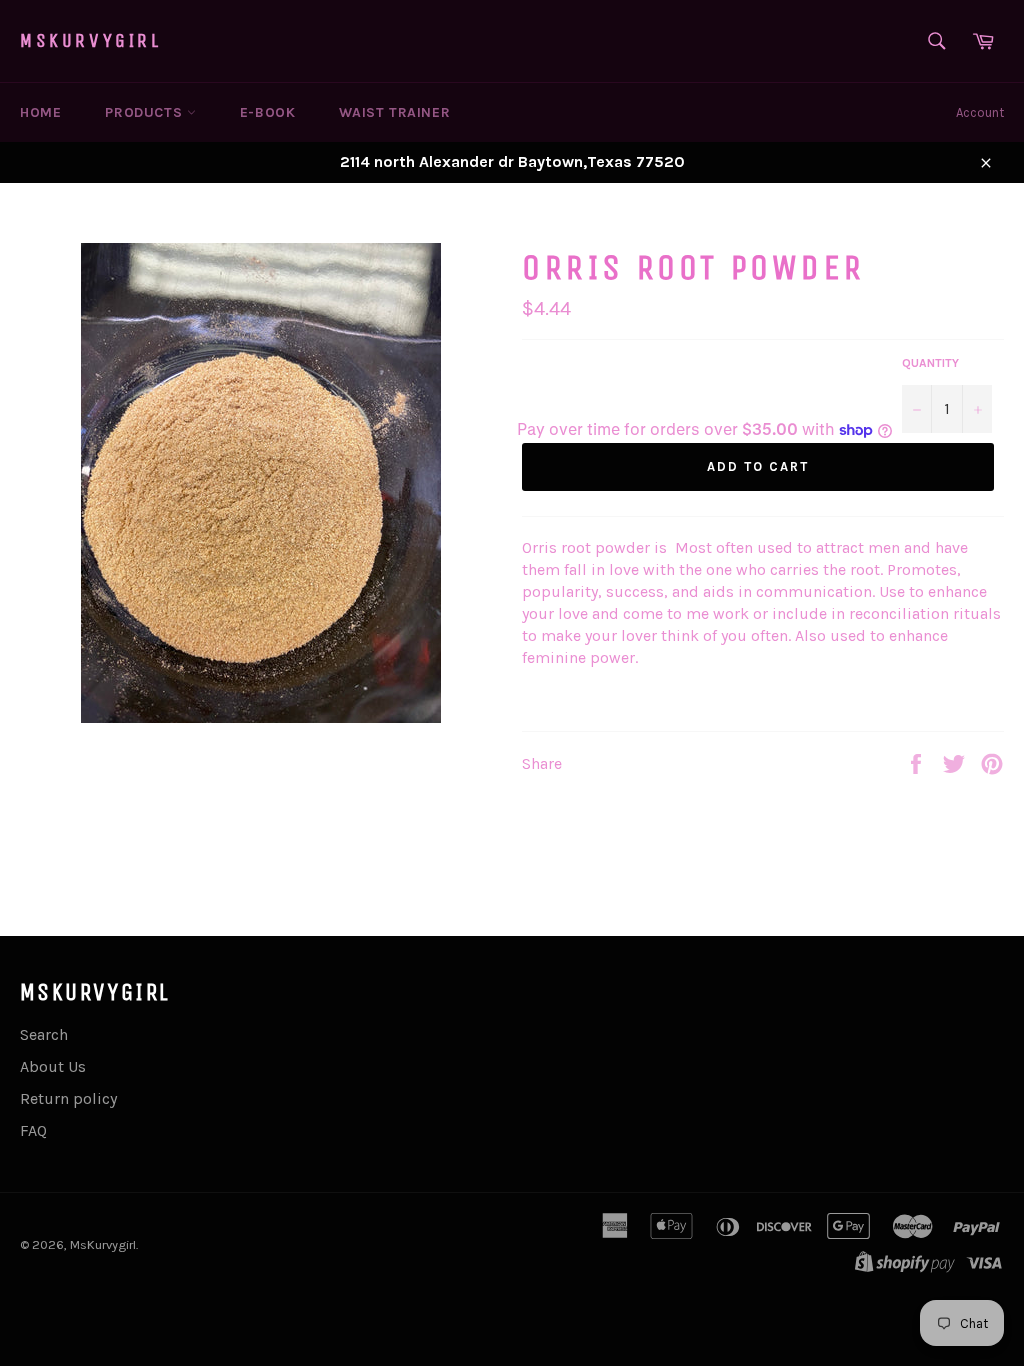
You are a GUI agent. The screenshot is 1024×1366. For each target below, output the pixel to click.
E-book (268, 112)
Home (40, 112)
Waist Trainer (394, 112)
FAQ (33, 1130)
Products (145, 112)
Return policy (68, 1098)
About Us (53, 1066)
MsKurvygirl (91, 40)
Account (980, 112)
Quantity (930, 363)
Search (44, 1034)
